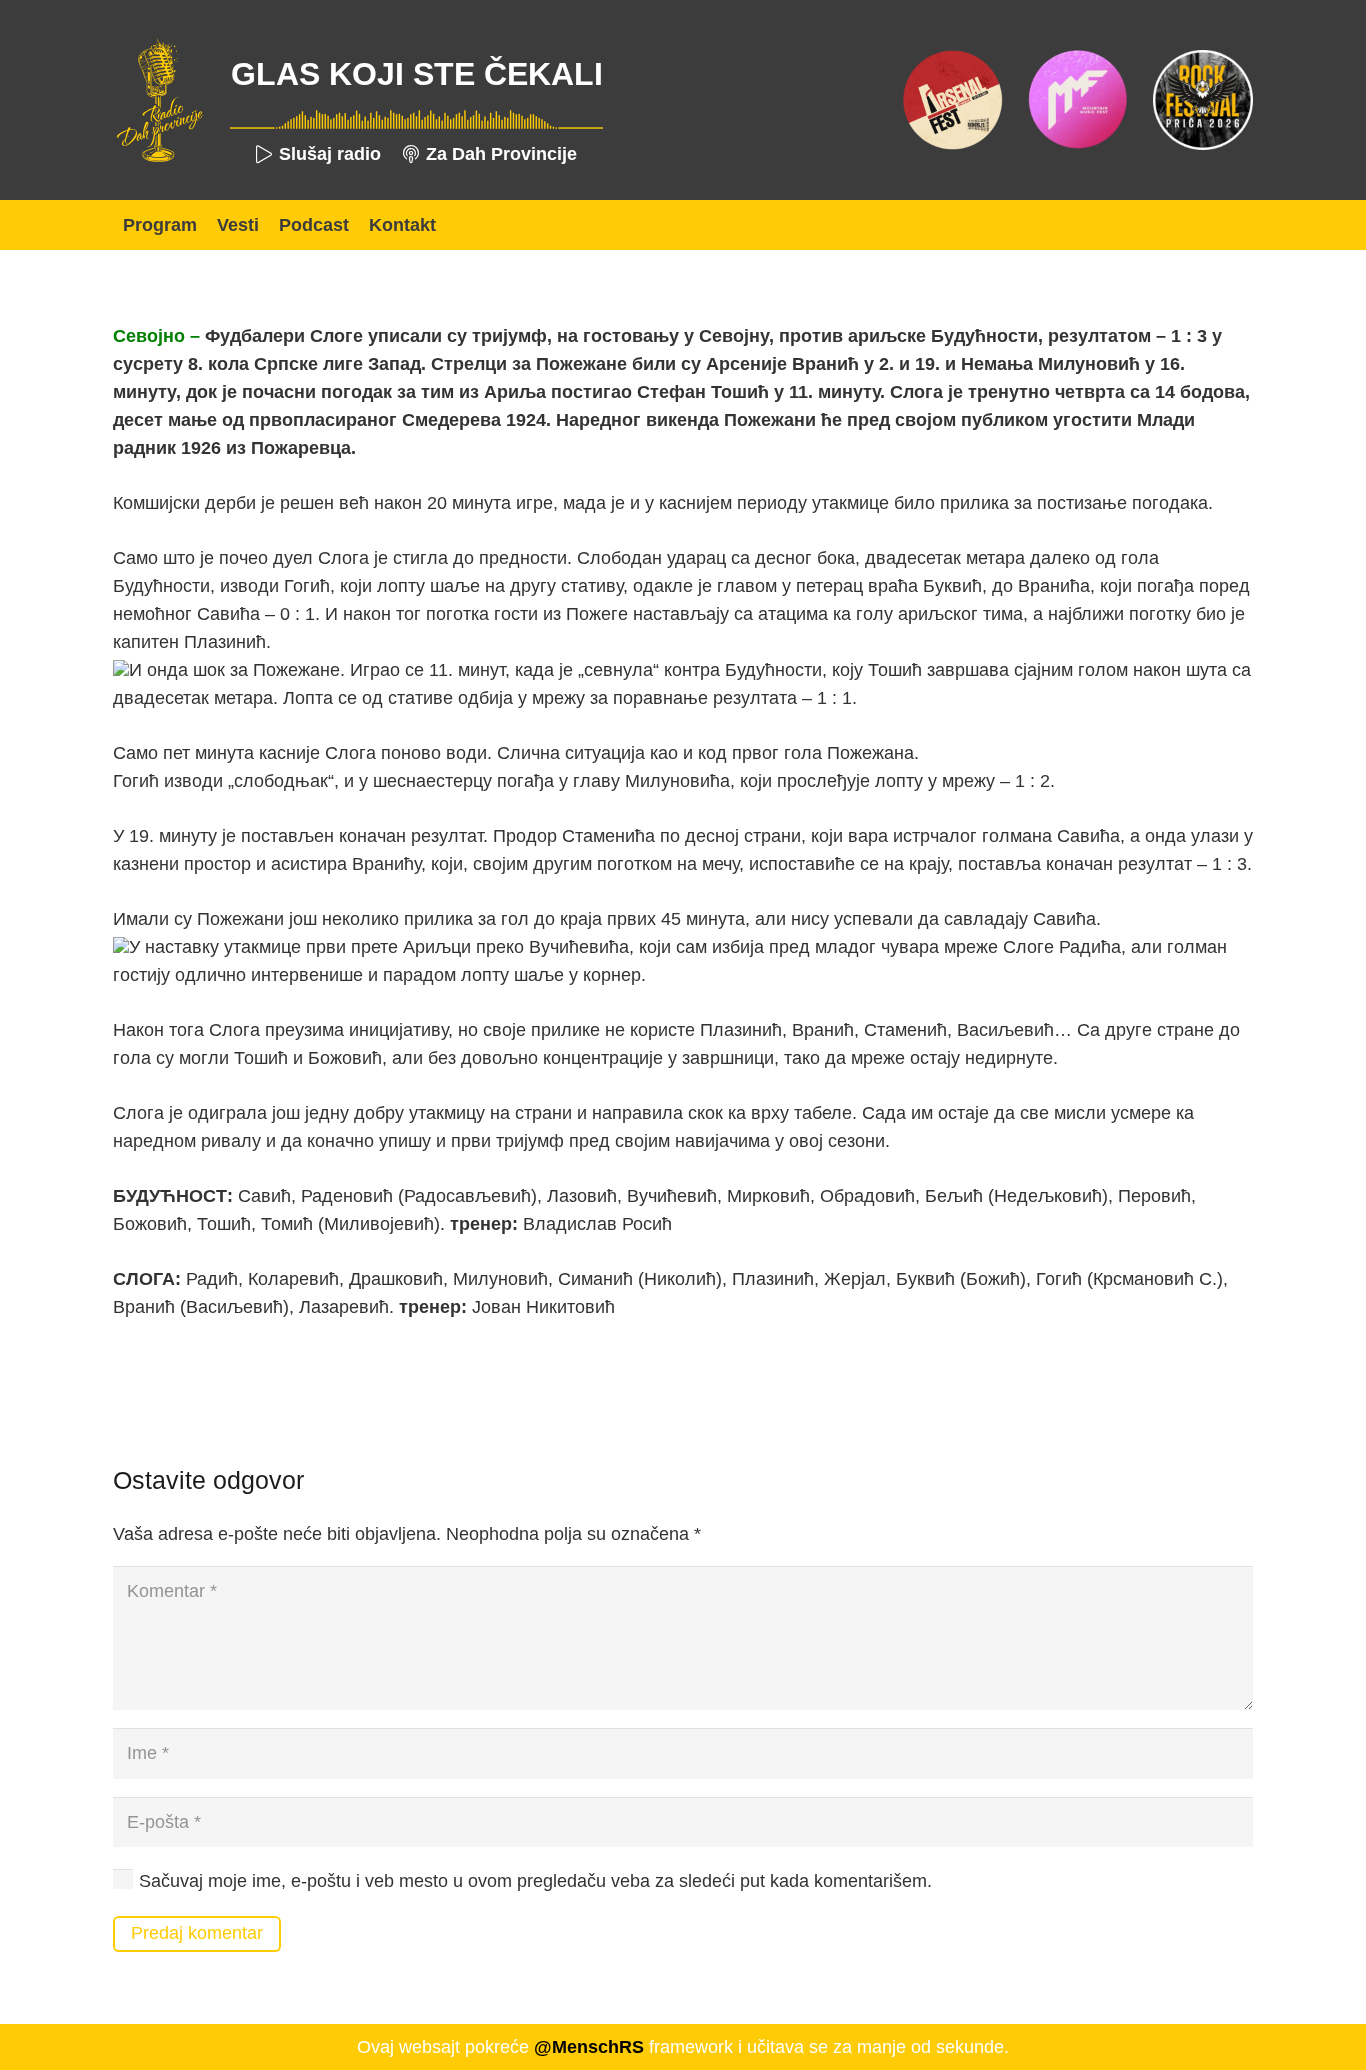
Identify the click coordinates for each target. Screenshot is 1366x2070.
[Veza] (159, 100)
